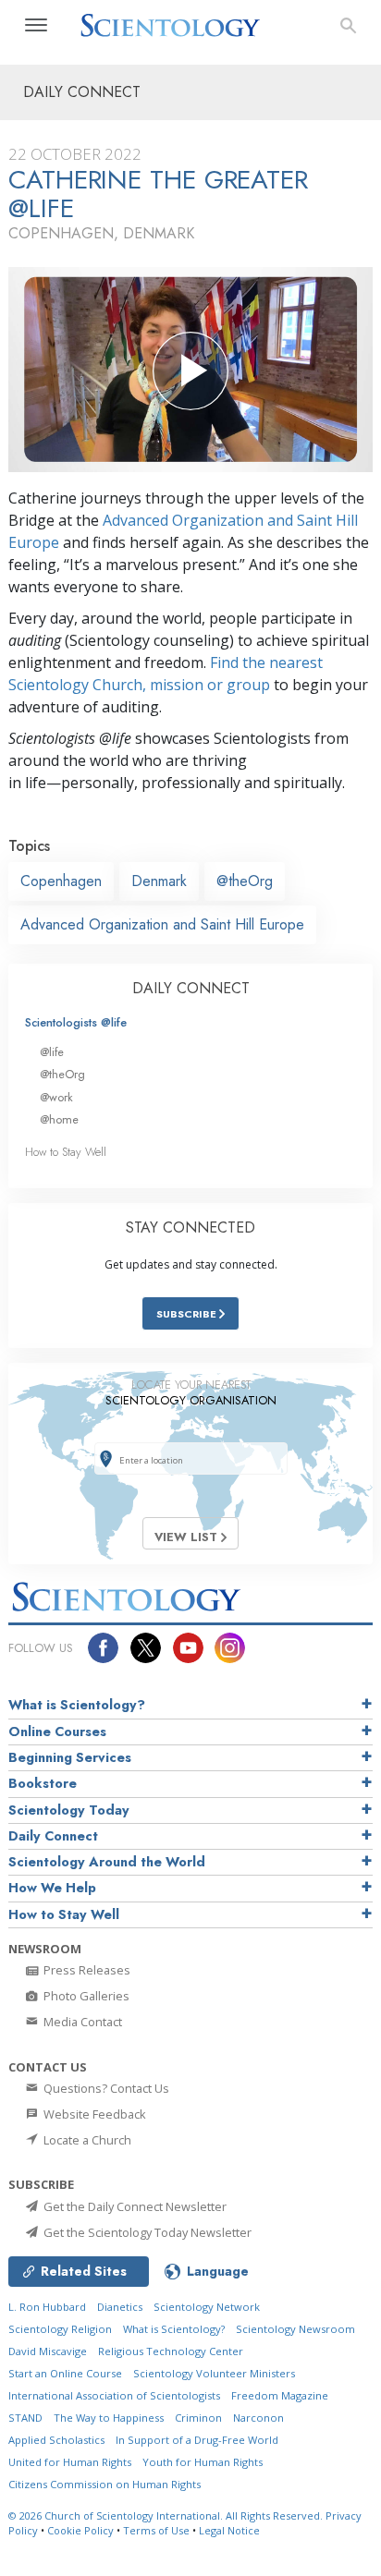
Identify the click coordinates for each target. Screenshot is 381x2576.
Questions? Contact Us (105, 2088)
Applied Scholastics (56, 2440)
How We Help (52, 1888)
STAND (25, 2418)
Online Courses (57, 1732)
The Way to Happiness (109, 2418)
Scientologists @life (76, 1022)
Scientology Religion (60, 2329)
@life (52, 1052)
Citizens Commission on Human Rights (104, 2484)
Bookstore (43, 1783)
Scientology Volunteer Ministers (214, 2373)
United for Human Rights (70, 2462)
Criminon (198, 2418)
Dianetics (120, 2307)
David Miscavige (48, 2351)
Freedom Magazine (280, 2395)
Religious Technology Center (171, 2351)
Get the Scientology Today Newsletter (146, 2232)
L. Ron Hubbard (47, 2307)
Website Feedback (93, 2114)
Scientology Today (69, 1810)
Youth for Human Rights (203, 2462)
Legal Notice (229, 2530)
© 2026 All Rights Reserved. (167, 2515)
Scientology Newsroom (295, 2329)
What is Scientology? (77, 1705)
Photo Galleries (85, 1996)
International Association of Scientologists (114, 2395)
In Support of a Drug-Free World (197, 2440)
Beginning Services (70, 1757)
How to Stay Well (66, 1152)
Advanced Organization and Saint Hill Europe (162, 924)
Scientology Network (207, 2307)
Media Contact (81, 2022)
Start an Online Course (65, 2373)
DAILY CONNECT (191, 988)
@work (56, 1097)
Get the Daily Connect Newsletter (134, 2206)
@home (59, 1119)
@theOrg (245, 881)
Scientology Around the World (107, 1862)
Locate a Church (86, 2140)
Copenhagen (61, 881)
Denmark (159, 881)
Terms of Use (156, 2530)
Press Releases (86, 1970)
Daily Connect (53, 1836)
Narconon (258, 2418)
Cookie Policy (80, 2530)
